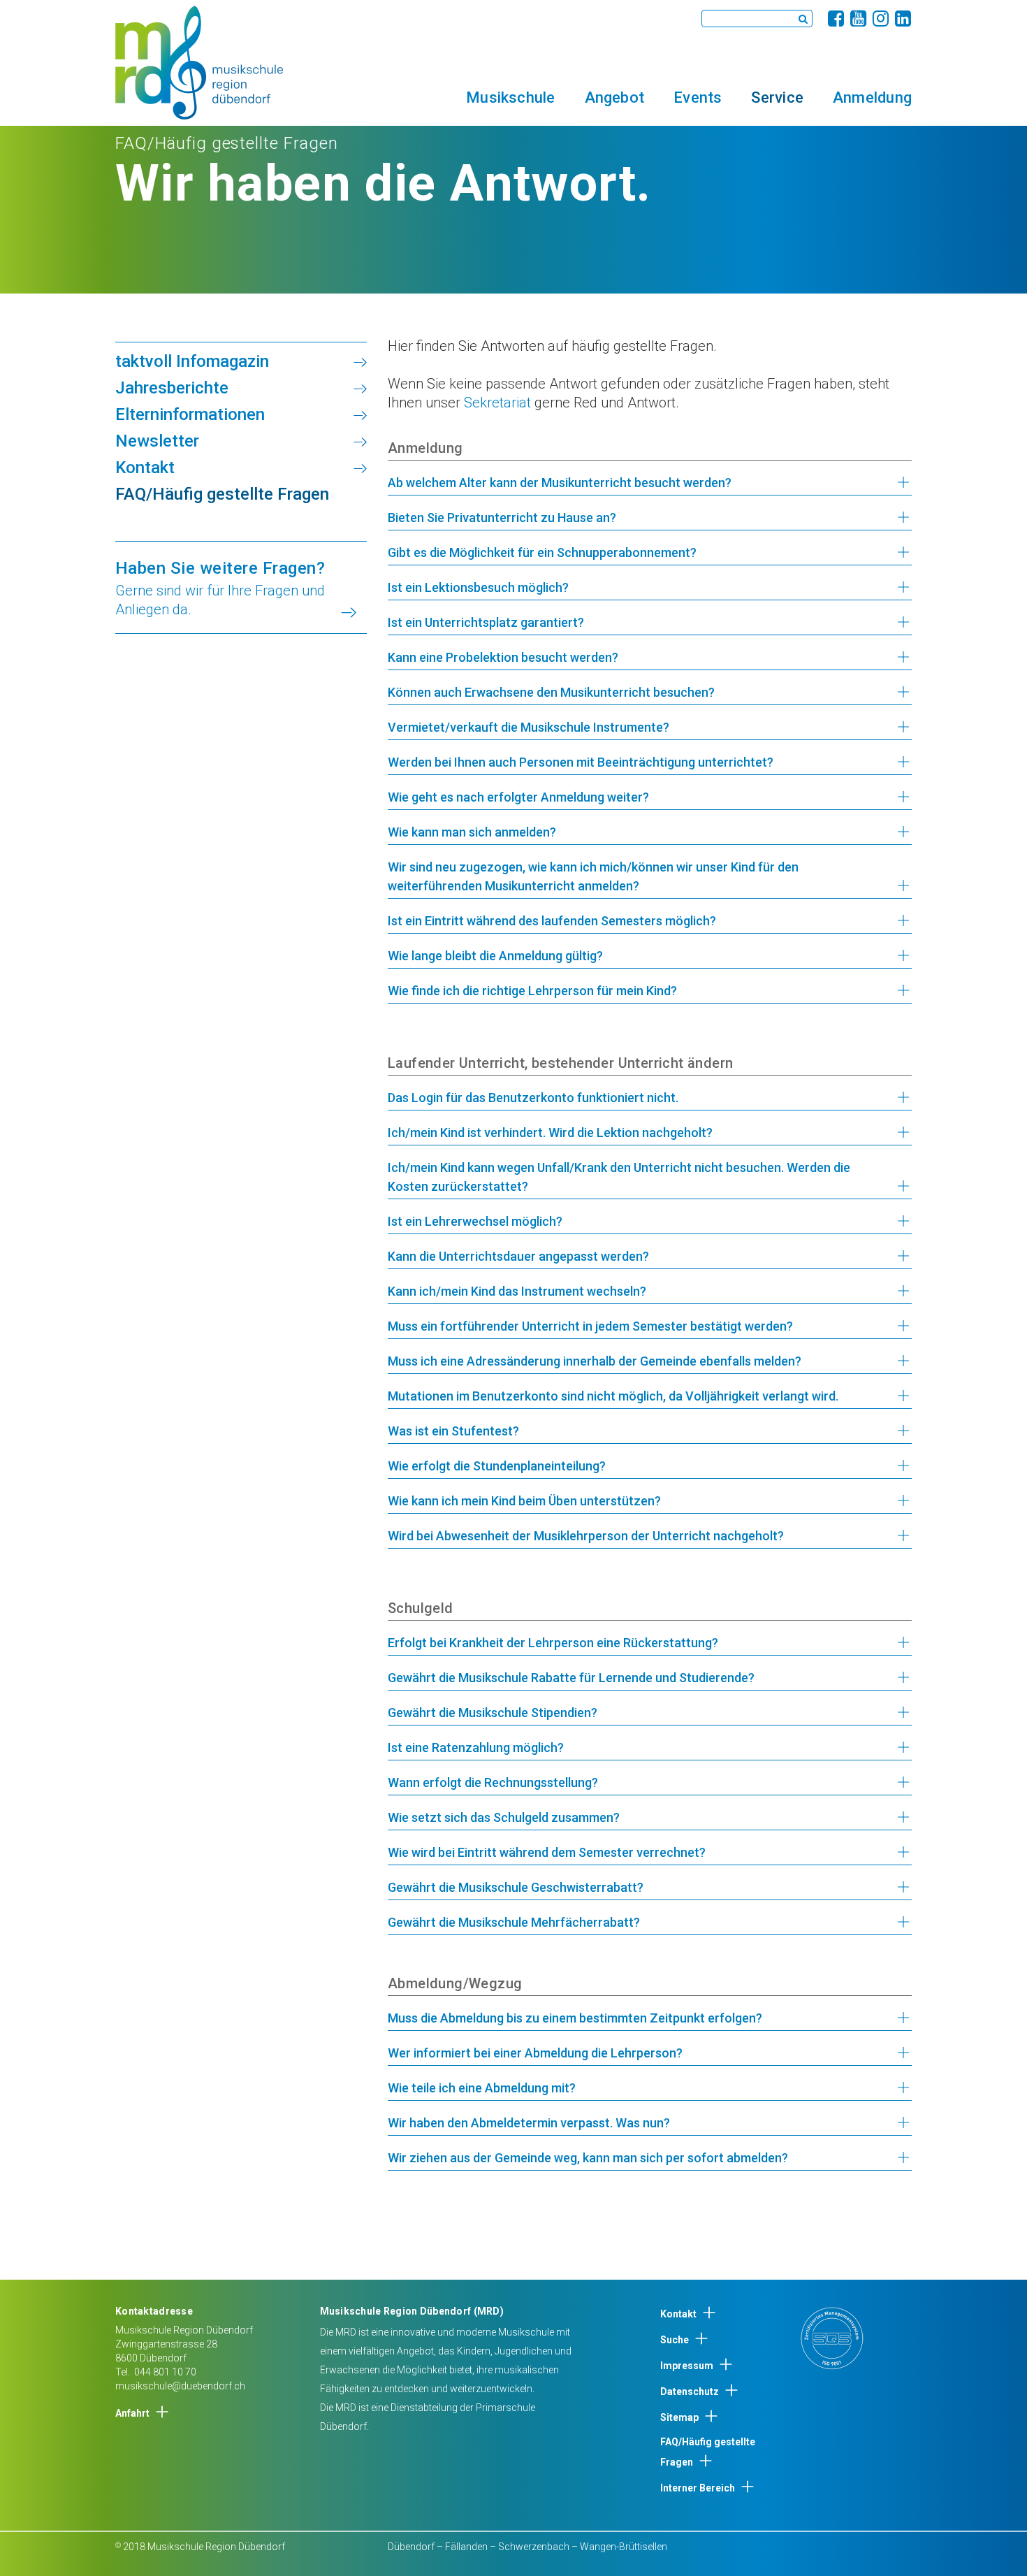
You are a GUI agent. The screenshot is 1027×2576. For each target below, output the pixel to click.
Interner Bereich (698, 2488)
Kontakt (678, 2314)
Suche (675, 2340)
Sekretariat (497, 403)
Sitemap (679, 2417)
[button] (510, 97)
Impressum (687, 2366)
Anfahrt (132, 2413)
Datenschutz (690, 2392)
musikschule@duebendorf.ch (180, 2386)
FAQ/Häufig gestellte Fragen (708, 2452)
